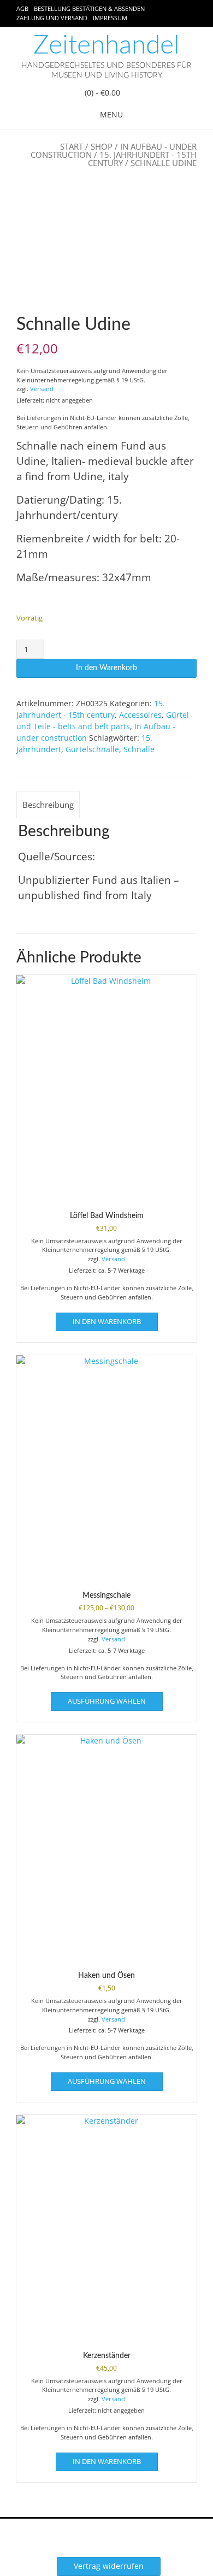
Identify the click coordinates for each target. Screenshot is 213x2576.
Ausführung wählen (107, 1701)
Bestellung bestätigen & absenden (89, 8)
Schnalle (139, 749)
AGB (22, 8)
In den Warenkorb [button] (107, 1321)
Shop (102, 146)
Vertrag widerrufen (109, 2566)
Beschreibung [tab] (48, 805)
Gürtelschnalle (92, 749)
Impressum (110, 18)
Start (72, 146)
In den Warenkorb (106, 668)
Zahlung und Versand (52, 18)
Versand (42, 389)
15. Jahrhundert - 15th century (142, 159)
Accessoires (140, 715)
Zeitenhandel (106, 45)
